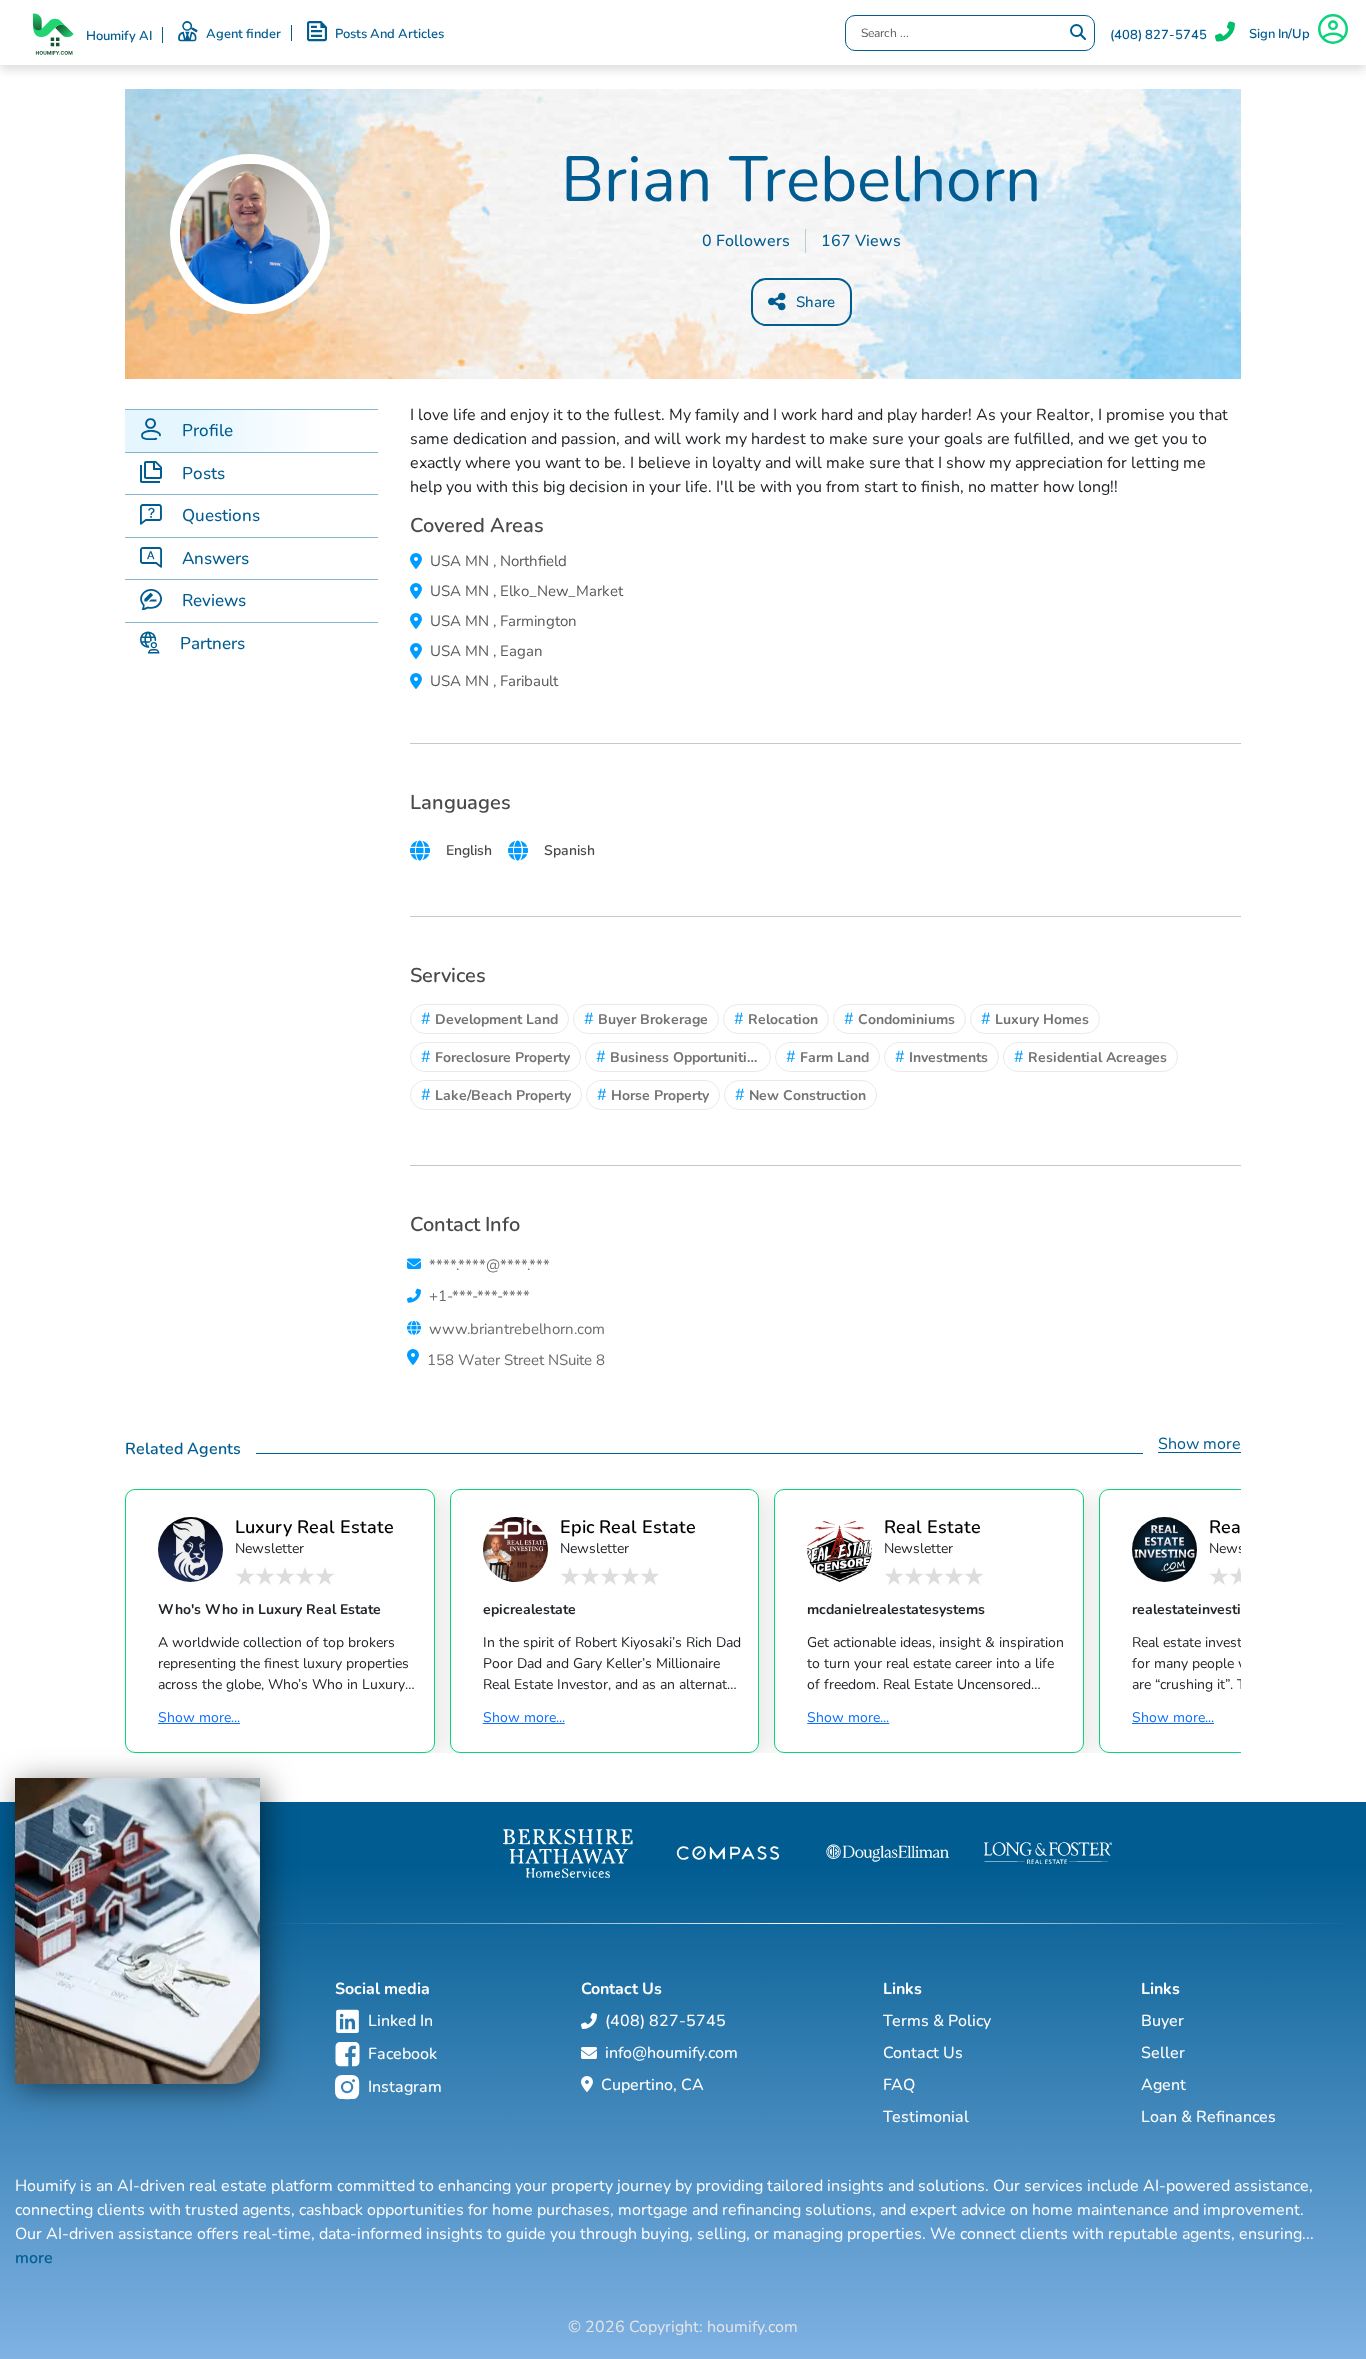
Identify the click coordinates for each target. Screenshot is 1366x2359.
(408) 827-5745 (1158, 35)
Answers (215, 558)
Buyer (1162, 2021)
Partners (212, 643)
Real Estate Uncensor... (932, 1526)
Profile (207, 430)
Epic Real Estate (628, 1526)
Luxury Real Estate (314, 1526)
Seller (1163, 2053)
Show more (1199, 1444)
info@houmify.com (671, 2053)
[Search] (1078, 33)
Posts (203, 473)
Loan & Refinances (1208, 2117)
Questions (221, 515)
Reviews (214, 600)
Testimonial (926, 2117)
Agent (1163, 2085)
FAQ (899, 2085)
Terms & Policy (937, 2021)
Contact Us (923, 2053)
